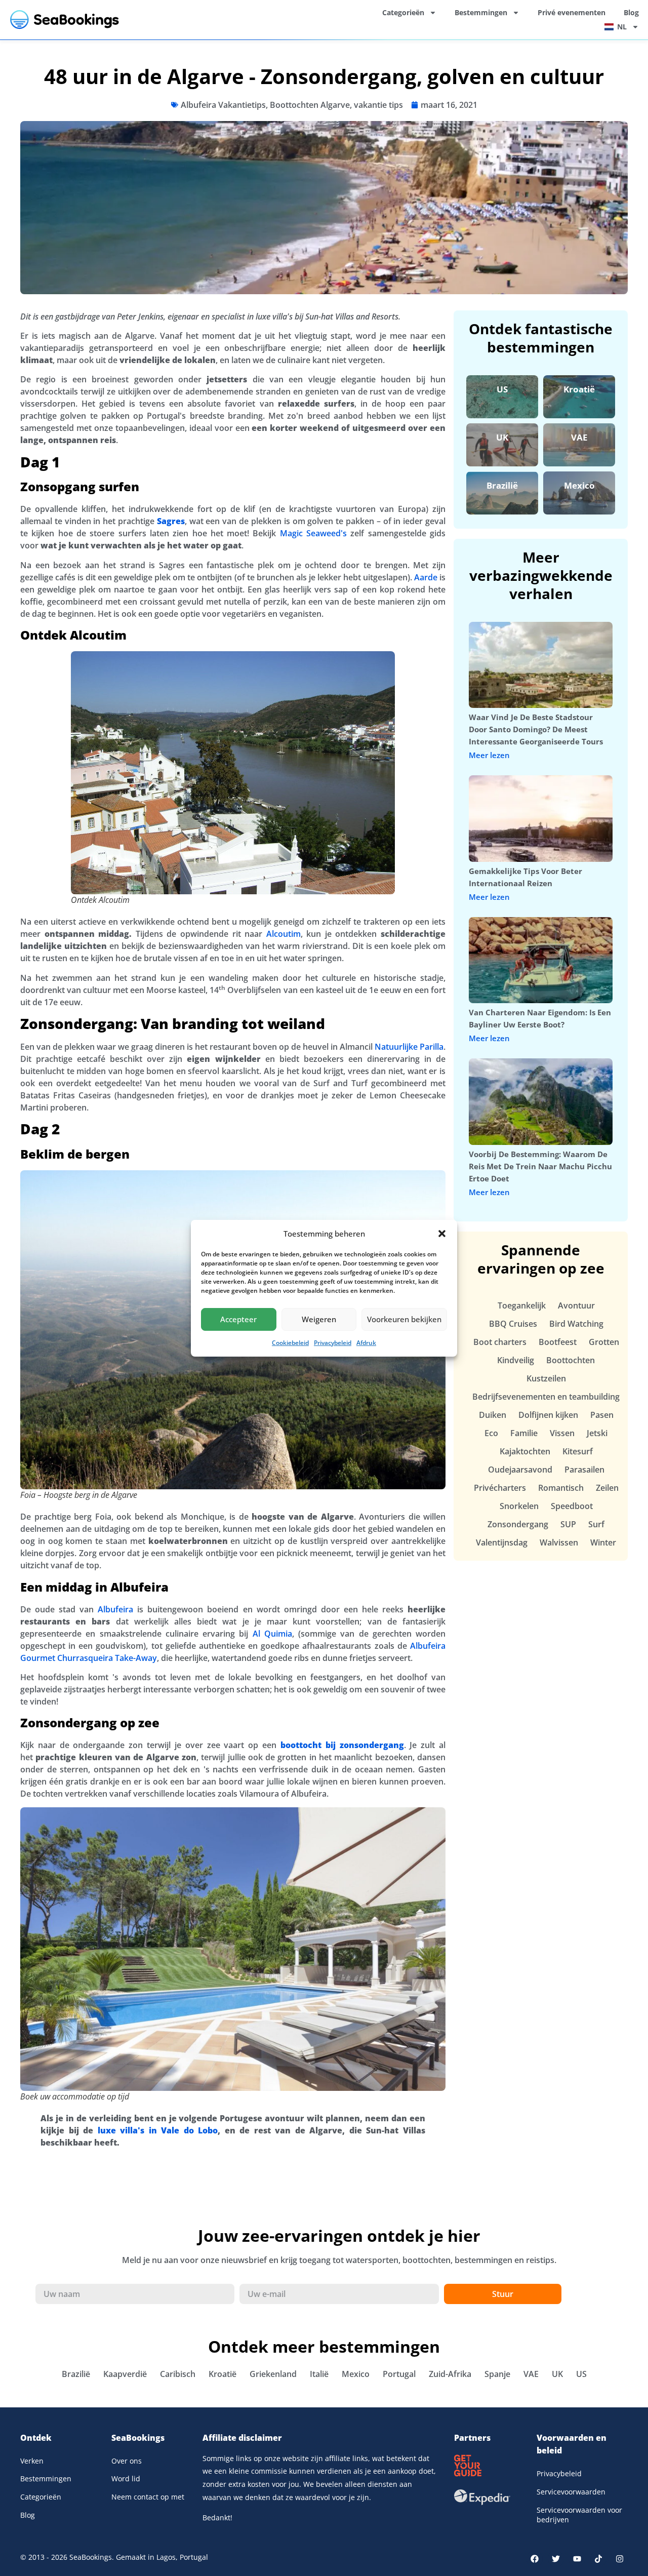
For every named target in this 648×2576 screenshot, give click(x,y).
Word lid (126, 2479)
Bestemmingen (481, 12)
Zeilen (607, 1488)
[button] (442, 1234)
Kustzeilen (546, 1378)
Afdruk (366, 1343)
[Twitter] (556, 2559)
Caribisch (178, 2374)
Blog (631, 12)
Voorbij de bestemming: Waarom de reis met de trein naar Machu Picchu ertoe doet (540, 1166)
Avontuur (576, 1305)
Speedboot (572, 1506)
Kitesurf (578, 1451)
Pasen (602, 1415)
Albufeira (115, 1609)
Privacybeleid (333, 1343)
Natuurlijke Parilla (409, 1047)
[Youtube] (577, 2559)
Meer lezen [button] (489, 755)
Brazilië (502, 485)
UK (502, 437)
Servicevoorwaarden (571, 2492)
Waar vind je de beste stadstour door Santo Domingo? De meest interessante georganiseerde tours (536, 729)
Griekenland (273, 2374)
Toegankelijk (522, 1305)
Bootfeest (558, 1342)
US (502, 389)
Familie (524, 1433)
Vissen (562, 1433)
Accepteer (238, 1319)
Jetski (597, 1433)
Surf (596, 1524)
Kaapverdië (125, 2374)
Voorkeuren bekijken (404, 1319)
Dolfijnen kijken (548, 1415)
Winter (603, 1542)
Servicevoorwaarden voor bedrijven (579, 2515)
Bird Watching (576, 1324)
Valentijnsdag (502, 1542)
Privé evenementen (572, 12)
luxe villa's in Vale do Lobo (158, 2130)
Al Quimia (272, 1634)
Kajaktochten (525, 1451)
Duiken (493, 1415)
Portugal (399, 2374)
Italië (319, 2374)
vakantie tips (378, 105)
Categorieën (403, 12)
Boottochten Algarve (310, 105)
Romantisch (561, 1488)
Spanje (497, 2374)
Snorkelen (519, 1506)
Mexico (579, 485)
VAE (579, 437)
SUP (568, 1524)
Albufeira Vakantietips (223, 105)
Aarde (426, 577)
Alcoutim (283, 934)
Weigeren (319, 1319)
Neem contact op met (148, 2497)
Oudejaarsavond (520, 1470)
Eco (491, 1433)
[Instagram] (620, 2559)
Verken (32, 2461)
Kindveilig (516, 1360)
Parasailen (584, 1470)
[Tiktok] (598, 2559)
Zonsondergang (518, 1524)
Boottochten (571, 1360)
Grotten (604, 1342)
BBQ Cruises (513, 1324)
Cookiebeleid (290, 1343)
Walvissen (559, 1542)
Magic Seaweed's (313, 533)
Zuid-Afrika (450, 2374)
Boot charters (500, 1342)
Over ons (127, 2461)
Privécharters (500, 1488)
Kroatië (579, 389)
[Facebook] (535, 2559)
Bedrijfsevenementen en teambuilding (546, 1397)
